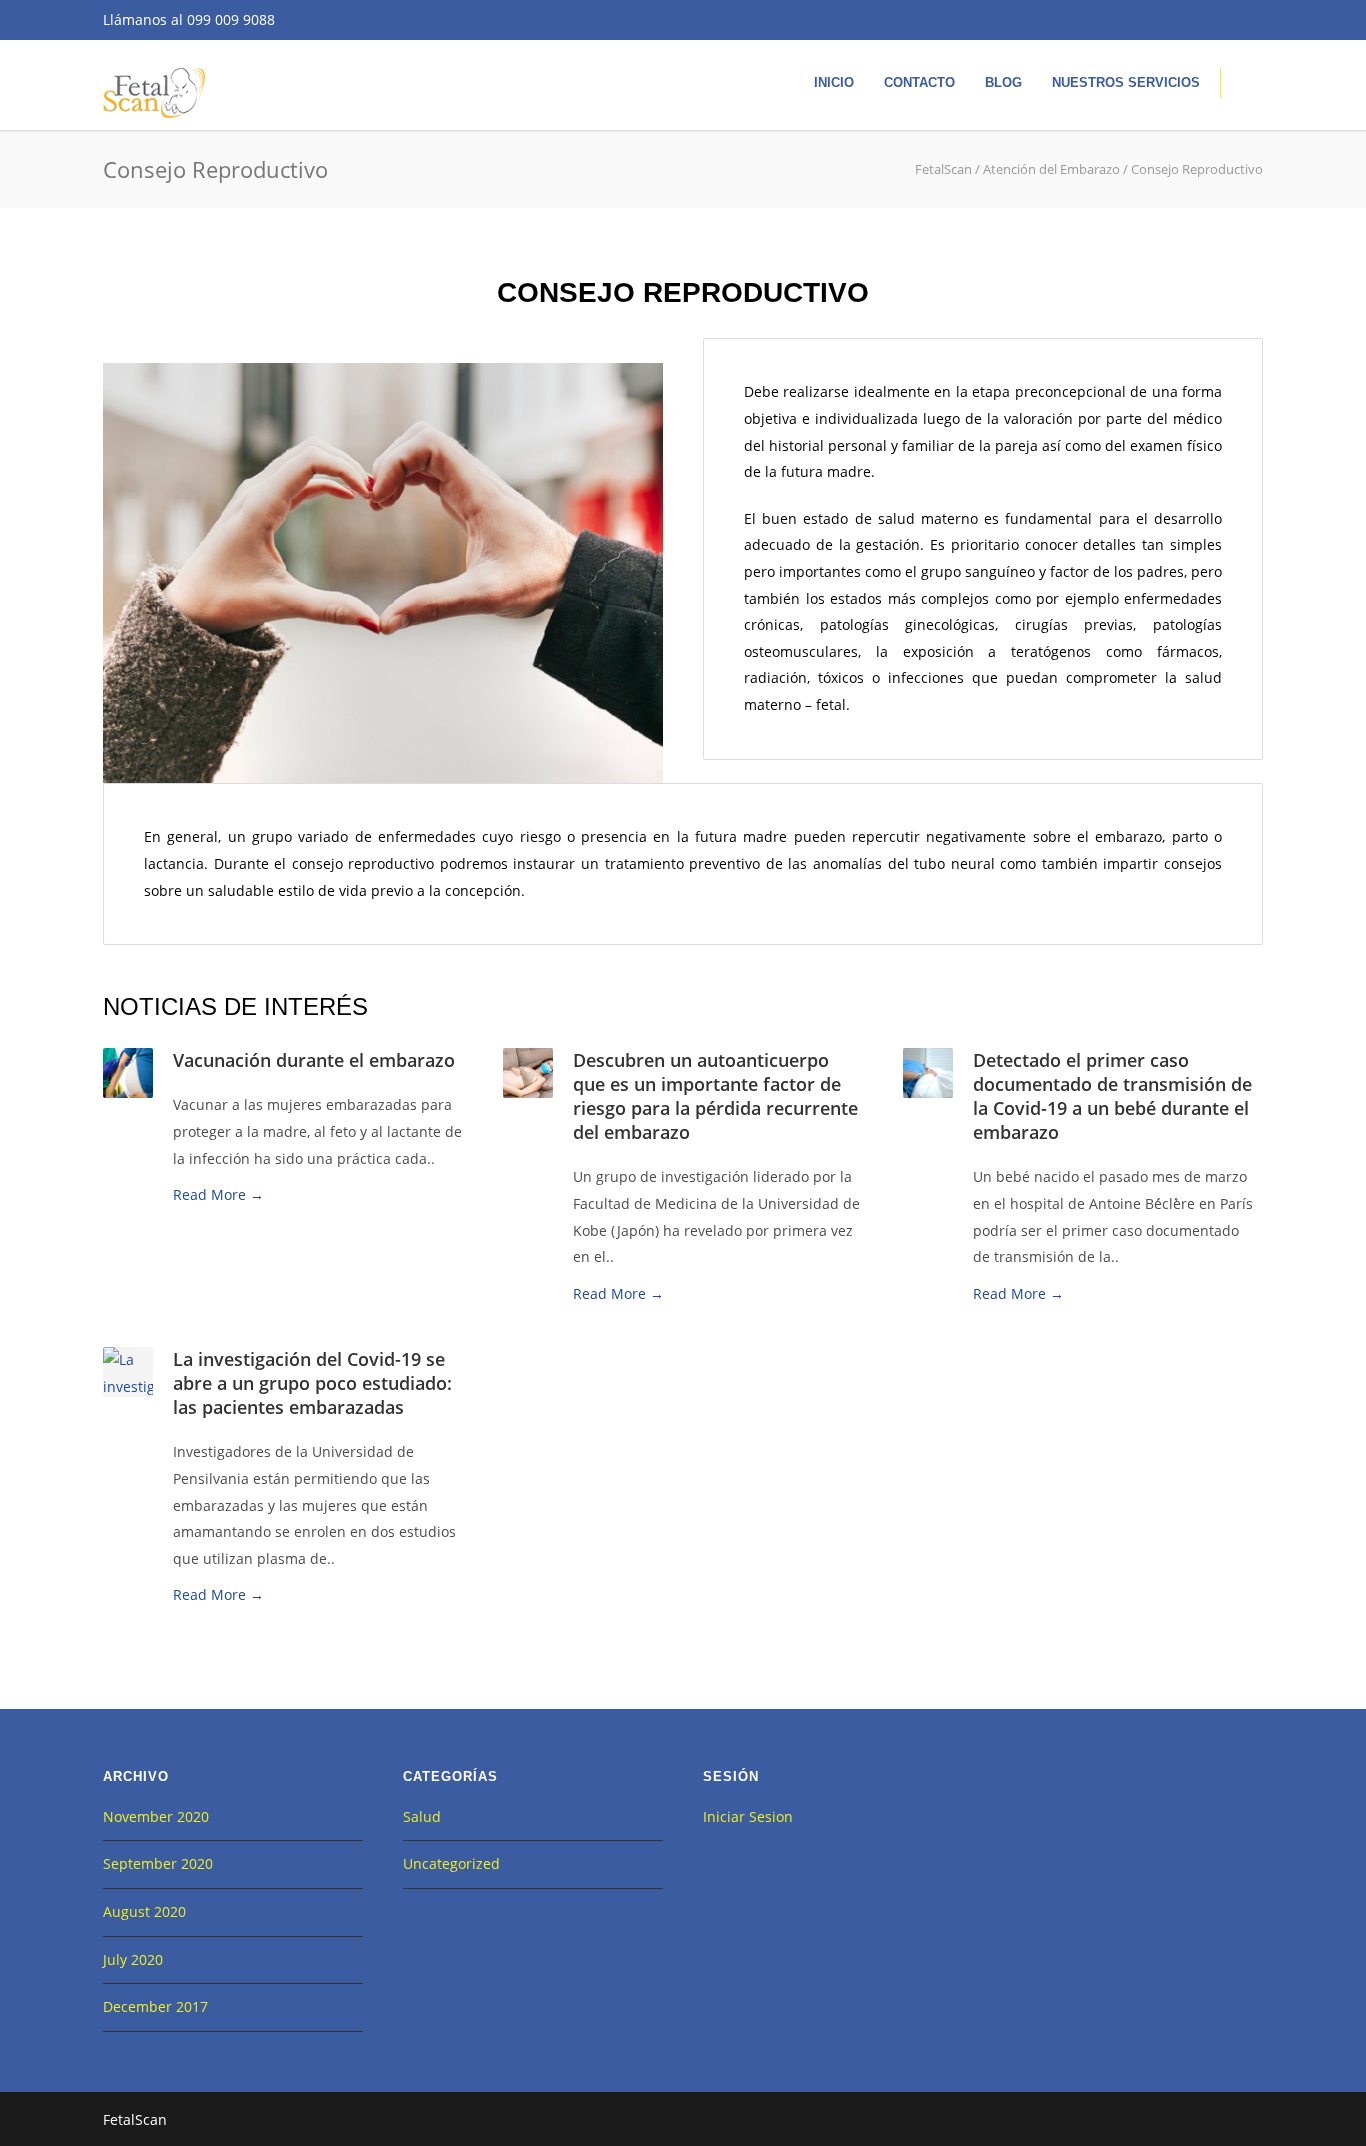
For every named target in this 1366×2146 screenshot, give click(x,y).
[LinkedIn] (1243, 20)
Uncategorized (451, 1863)
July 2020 (133, 1959)
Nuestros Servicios (1126, 82)
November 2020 (156, 1816)
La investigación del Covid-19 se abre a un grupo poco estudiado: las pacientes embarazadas (312, 1383)
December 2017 (155, 2006)
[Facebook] (1163, 20)
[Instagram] (1203, 20)
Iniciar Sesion (748, 1816)
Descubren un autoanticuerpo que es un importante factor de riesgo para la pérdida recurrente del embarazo (715, 1096)
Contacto (919, 82)
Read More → (218, 1194)
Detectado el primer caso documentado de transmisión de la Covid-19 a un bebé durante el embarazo (1112, 1096)
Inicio (834, 82)
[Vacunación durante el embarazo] (128, 1071)
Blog (1003, 82)
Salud (422, 1816)
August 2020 (144, 1911)
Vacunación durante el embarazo (314, 1060)
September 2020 (158, 1863)
